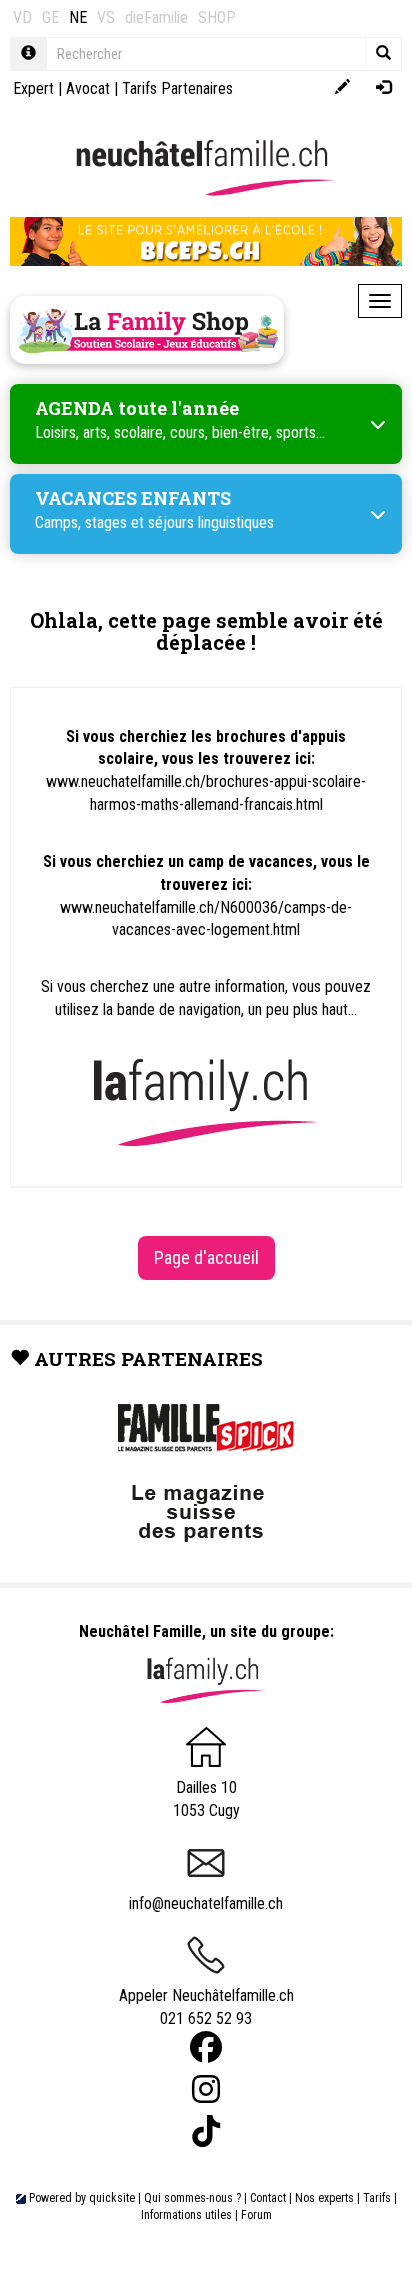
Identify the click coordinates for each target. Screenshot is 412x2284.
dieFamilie (156, 17)
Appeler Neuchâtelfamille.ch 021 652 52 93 (206, 2007)
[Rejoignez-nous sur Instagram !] (206, 2089)
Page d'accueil (206, 1257)
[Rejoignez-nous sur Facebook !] (206, 2047)
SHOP (217, 17)
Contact (268, 2198)
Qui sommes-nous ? (192, 2198)
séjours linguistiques (211, 522)
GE (50, 17)
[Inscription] (342, 88)
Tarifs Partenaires (177, 88)
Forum (256, 2215)
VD (22, 17)
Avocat (88, 88)
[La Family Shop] (147, 330)
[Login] (383, 88)
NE (78, 17)
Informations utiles (186, 2215)
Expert (33, 88)
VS (106, 17)
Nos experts (324, 2198)
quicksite (112, 2198)
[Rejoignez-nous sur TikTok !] (206, 2131)
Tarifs (377, 2198)
